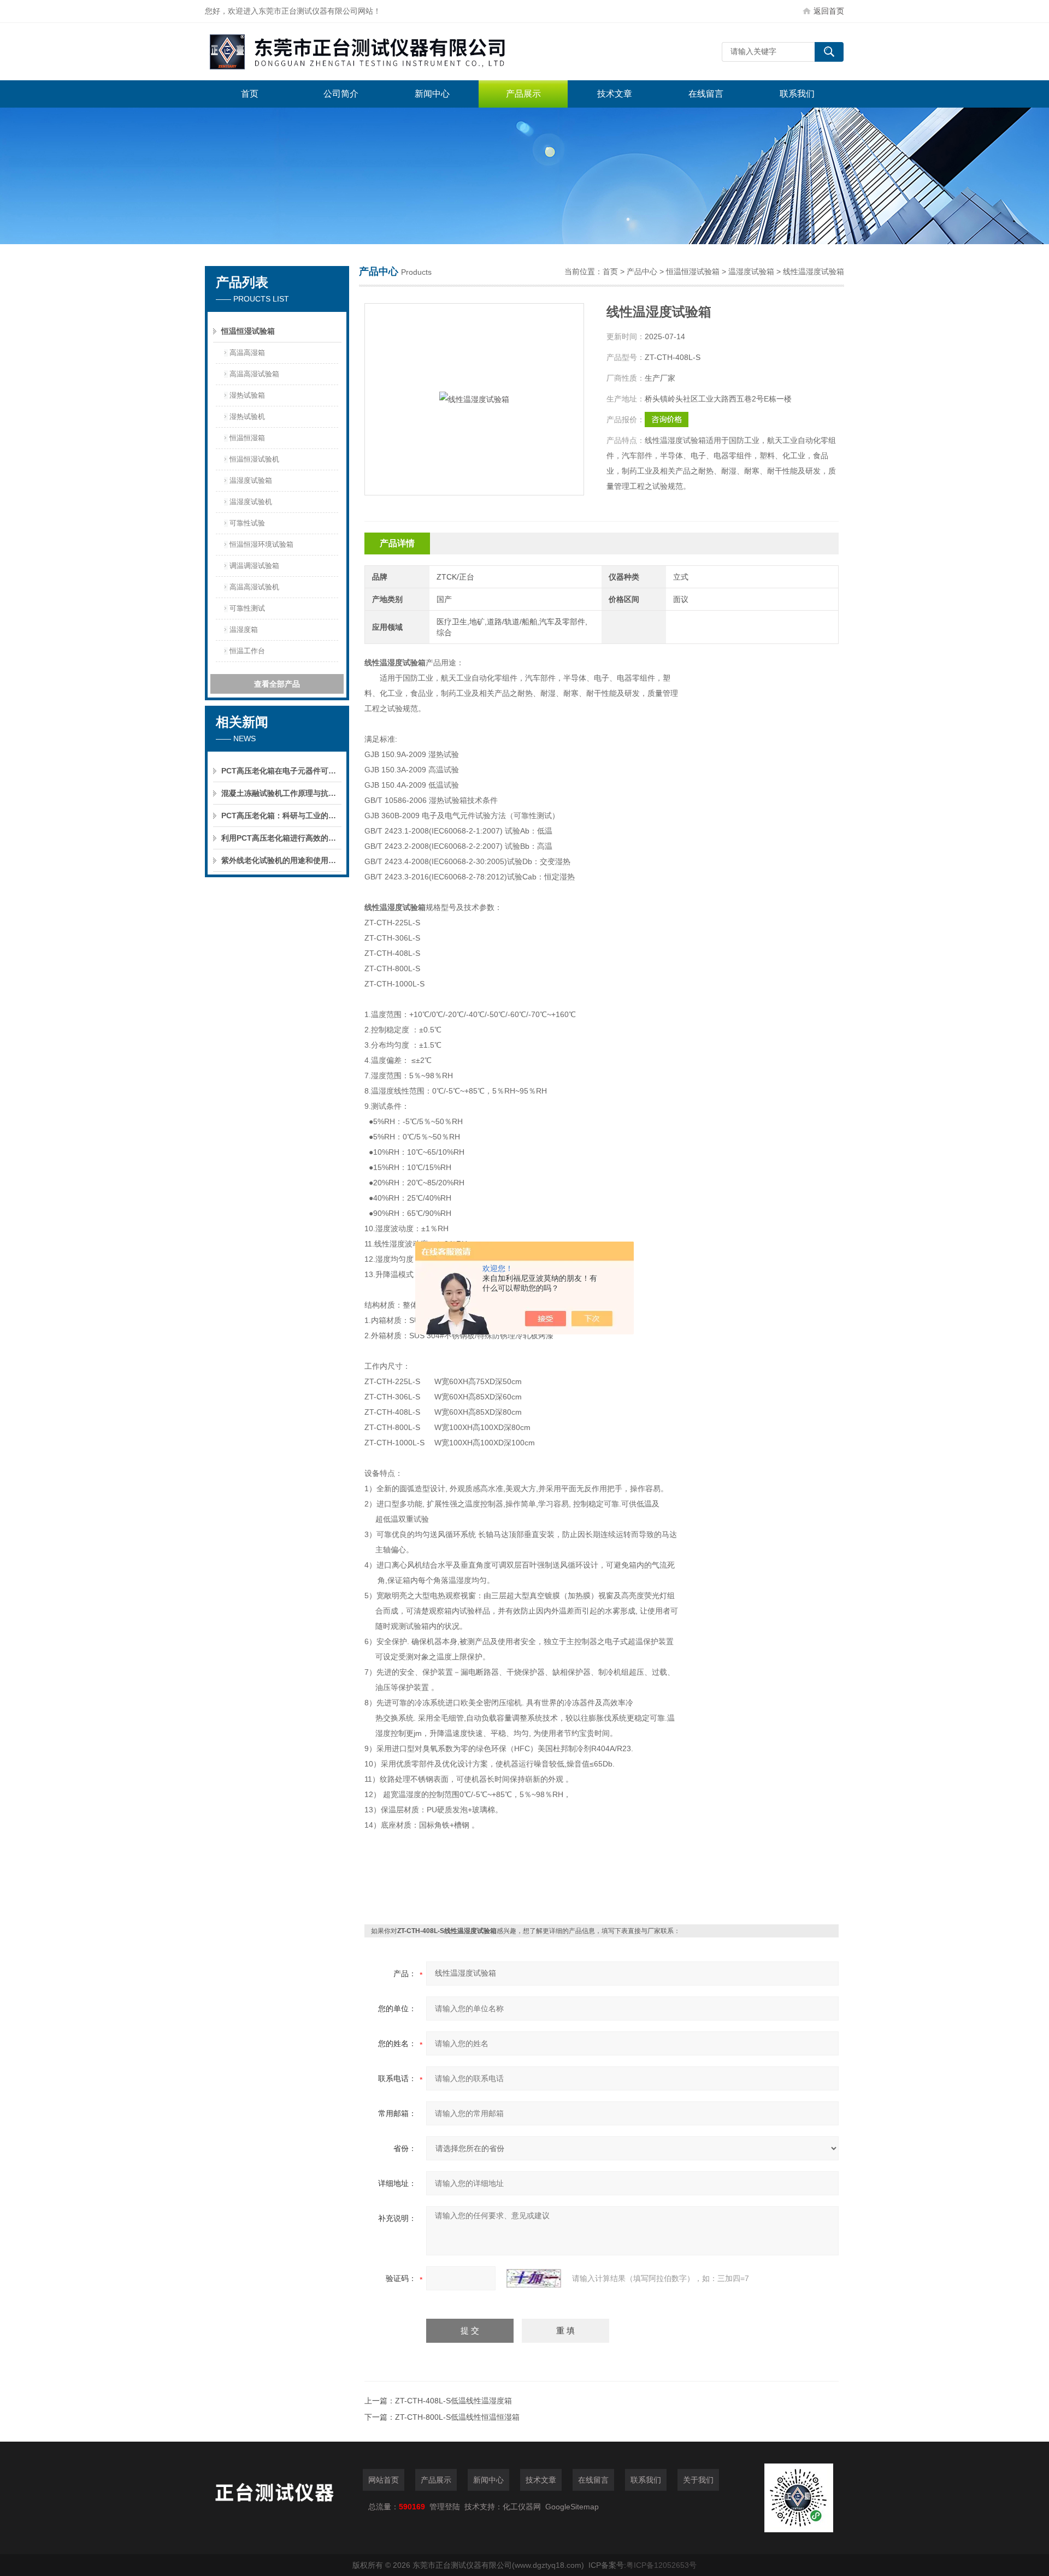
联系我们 (797, 94)
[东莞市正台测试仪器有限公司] (369, 52)
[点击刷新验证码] (534, 2278)
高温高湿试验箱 (254, 374)
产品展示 (523, 94)
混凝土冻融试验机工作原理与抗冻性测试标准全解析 (281, 793)
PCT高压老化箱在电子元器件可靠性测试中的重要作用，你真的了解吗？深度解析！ (281, 771)
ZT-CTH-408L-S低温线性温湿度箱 (453, 2401)
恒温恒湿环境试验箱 (261, 544)
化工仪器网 (522, 2507)
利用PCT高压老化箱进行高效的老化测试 (281, 838)
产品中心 (642, 271)
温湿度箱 (244, 630)
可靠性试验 (247, 523)
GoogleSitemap (572, 2507)
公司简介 (341, 94)
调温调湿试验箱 (254, 566)
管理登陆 (445, 2507)
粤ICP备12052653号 (661, 2565)
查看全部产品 (277, 684)
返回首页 (829, 11)
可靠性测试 (247, 608)
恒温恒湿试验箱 (248, 331)
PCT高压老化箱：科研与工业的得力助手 (281, 816)
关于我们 (698, 2480)
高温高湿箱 (247, 353)
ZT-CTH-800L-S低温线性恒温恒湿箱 (457, 2417)
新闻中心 (432, 94)
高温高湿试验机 (254, 587)
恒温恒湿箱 (247, 438)
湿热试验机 (247, 416)
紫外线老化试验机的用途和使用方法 (281, 860)
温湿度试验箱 (251, 480)
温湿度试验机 (251, 502)
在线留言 (706, 94)
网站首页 (384, 2480)
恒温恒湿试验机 (254, 459)
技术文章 (615, 94)
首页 (250, 94)
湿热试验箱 (247, 395)
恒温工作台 (247, 651)
